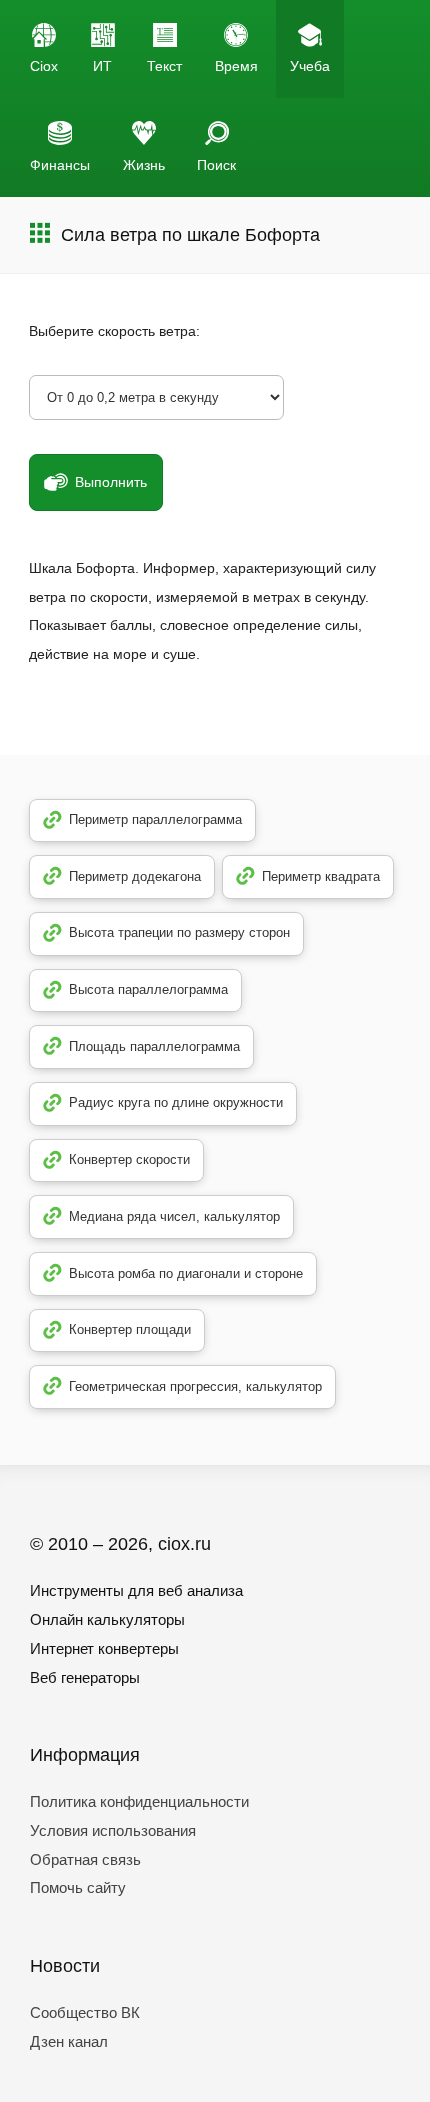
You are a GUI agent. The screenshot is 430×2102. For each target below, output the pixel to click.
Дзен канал (69, 2041)
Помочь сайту (78, 1887)
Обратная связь (85, 1859)
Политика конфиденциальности (139, 1801)
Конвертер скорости (129, 1159)
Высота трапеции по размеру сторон (179, 932)
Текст (164, 66)
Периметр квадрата (321, 876)
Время (236, 66)
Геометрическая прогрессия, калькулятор (195, 1386)
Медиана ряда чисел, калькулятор (174, 1216)
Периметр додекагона (135, 876)
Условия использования (113, 1830)
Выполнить (111, 482)
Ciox (44, 66)
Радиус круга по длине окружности (176, 1102)
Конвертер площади (130, 1329)
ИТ (102, 66)
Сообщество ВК (85, 2012)
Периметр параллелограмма (155, 819)
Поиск (216, 165)
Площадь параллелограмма (154, 1046)
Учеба (310, 66)
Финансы (60, 165)
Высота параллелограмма (148, 989)
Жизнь (144, 165)
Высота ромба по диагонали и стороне (186, 1273)
